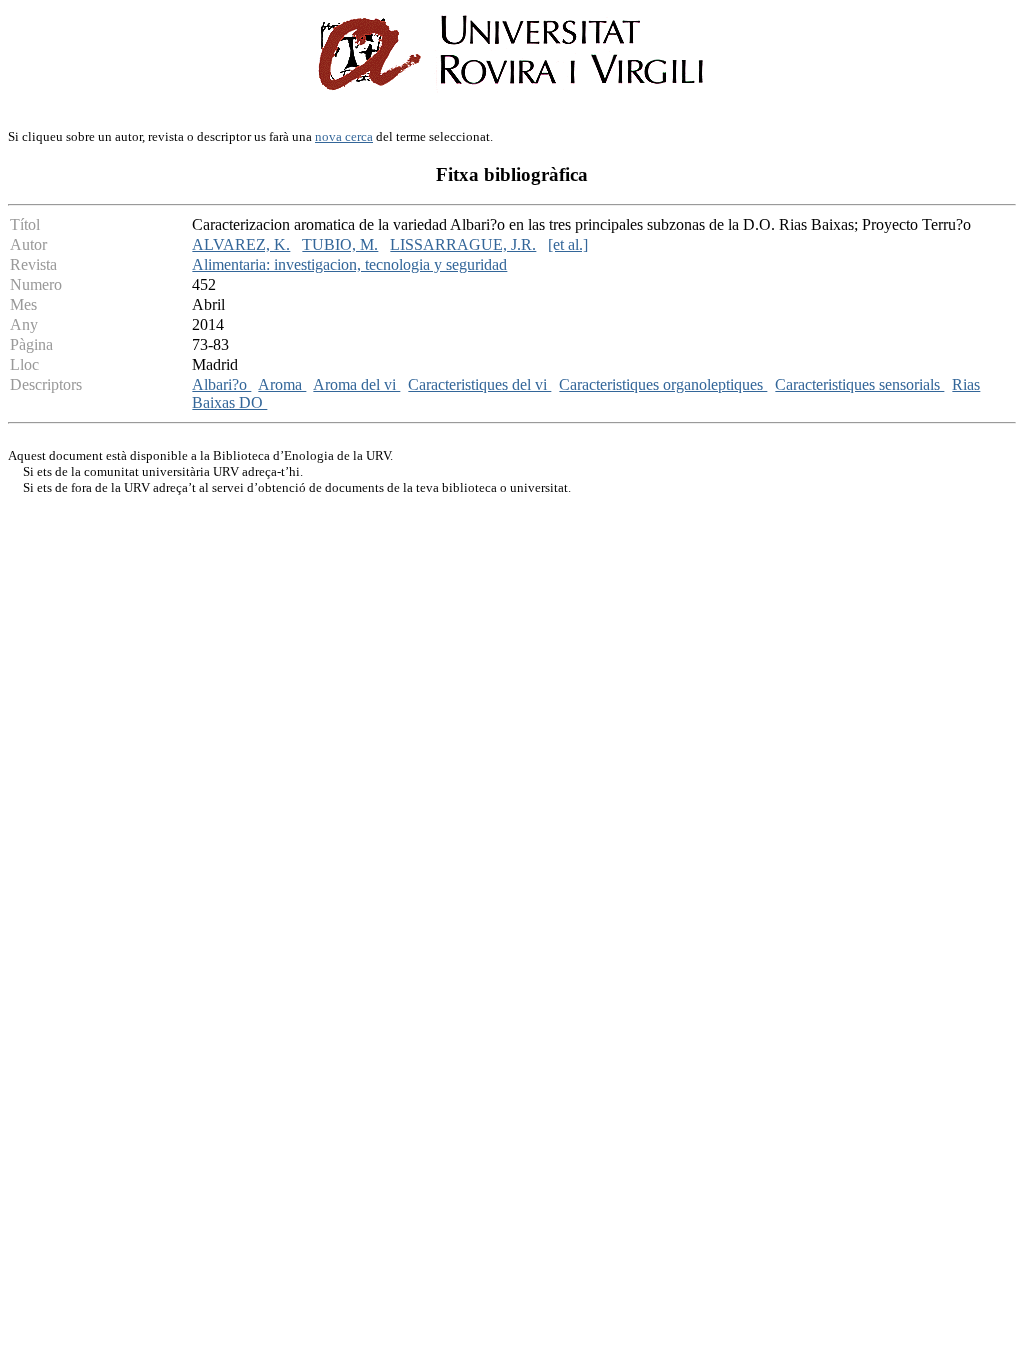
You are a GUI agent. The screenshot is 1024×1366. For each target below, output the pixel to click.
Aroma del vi (356, 384)
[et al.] (568, 244)
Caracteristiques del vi (479, 384)
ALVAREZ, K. (241, 244)
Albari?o (221, 384)
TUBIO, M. (340, 244)
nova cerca (344, 136)
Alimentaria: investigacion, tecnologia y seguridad (349, 264)
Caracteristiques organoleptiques (663, 384)
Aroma (282, 384)
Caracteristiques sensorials (859, 384)
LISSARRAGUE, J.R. (463, 244)
